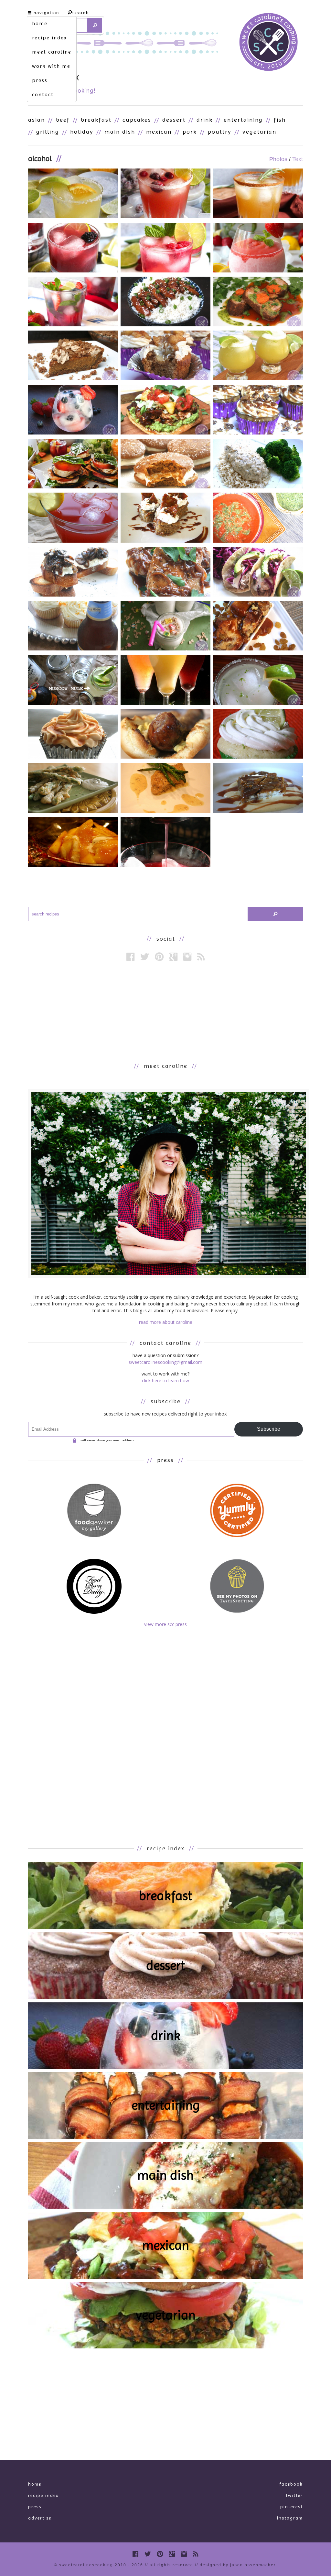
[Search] (95, 25)
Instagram (290, 2518)
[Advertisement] (165, 1011)
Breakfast (96, 120)
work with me (51, 66)
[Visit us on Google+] (173, 957)
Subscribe (269, 1429)
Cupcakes (137, 120)
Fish (280, 120)
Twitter (294, 2495)
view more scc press (165, 1624)
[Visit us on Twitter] (145, 957)
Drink (205, 120)
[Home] (269, 43)
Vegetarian (259, 132)
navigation (46, 13)
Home (35, 2484)
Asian (37, 120)
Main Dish (120, 132)
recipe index (49, 38)
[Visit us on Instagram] (187, 957)
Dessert (174, 120)
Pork (190, 132)
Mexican (159, 132)
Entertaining (243, 120)
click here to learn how (165, 1380)
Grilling (48, 132)
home (40, 23)
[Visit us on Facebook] (130, 957)
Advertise (40, 2518)
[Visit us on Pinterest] (159, 957)
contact (43, 94)
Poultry (220, 132)
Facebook (291, 2484)
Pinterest (292, 2507)
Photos (278, 159)
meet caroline (52, 52)
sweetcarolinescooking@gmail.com (165, 1362)
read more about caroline (166, 1322)
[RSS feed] (201, 957)
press (40, 80)
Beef (63, 120)
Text (298, 159)
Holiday (82, 132)
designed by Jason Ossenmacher (238, 2565)
